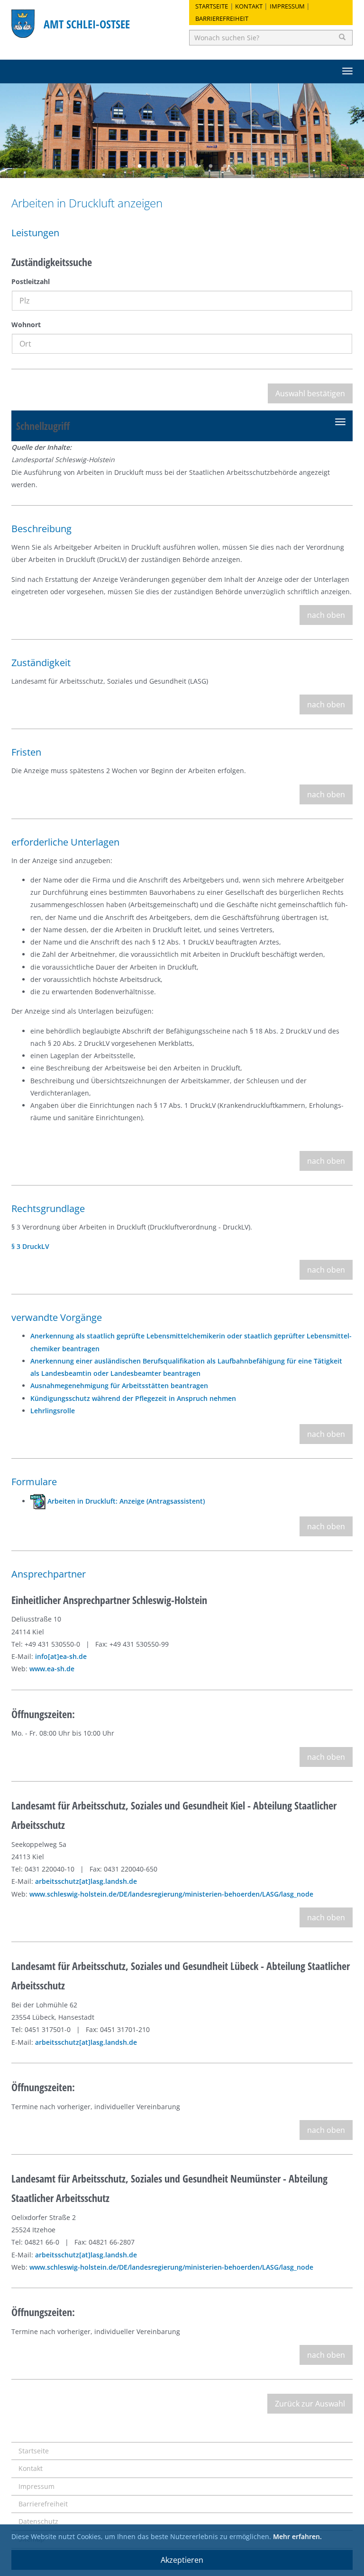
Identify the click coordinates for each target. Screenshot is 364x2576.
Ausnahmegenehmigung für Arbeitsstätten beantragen (119, 1386)
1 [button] (139, 166)
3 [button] (168, 166)
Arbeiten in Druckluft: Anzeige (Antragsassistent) (125, 1501)
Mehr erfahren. (297, 2536)
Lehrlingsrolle (53, 1411)
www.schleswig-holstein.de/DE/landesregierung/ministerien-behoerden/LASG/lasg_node (171, 1894)
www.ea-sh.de (52, 1669)
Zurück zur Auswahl (310, 2404)
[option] (182, 131)
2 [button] (154, 166)
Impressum (287, 6)
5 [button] (196, 166)
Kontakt (249, 6)
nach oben (326, 615)
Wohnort (26, 325)
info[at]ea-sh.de (61, 1656)
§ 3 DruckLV (30, 1246)
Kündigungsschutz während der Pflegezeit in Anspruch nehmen (133, 1398)
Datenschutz (38, 2521)
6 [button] (210, 166)
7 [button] (225, 166)
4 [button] (182, 166)
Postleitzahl (31, 281)
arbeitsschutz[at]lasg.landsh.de (86, 1881)
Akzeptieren (182, 2560)
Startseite (212, 6)
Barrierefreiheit (222, 18)
